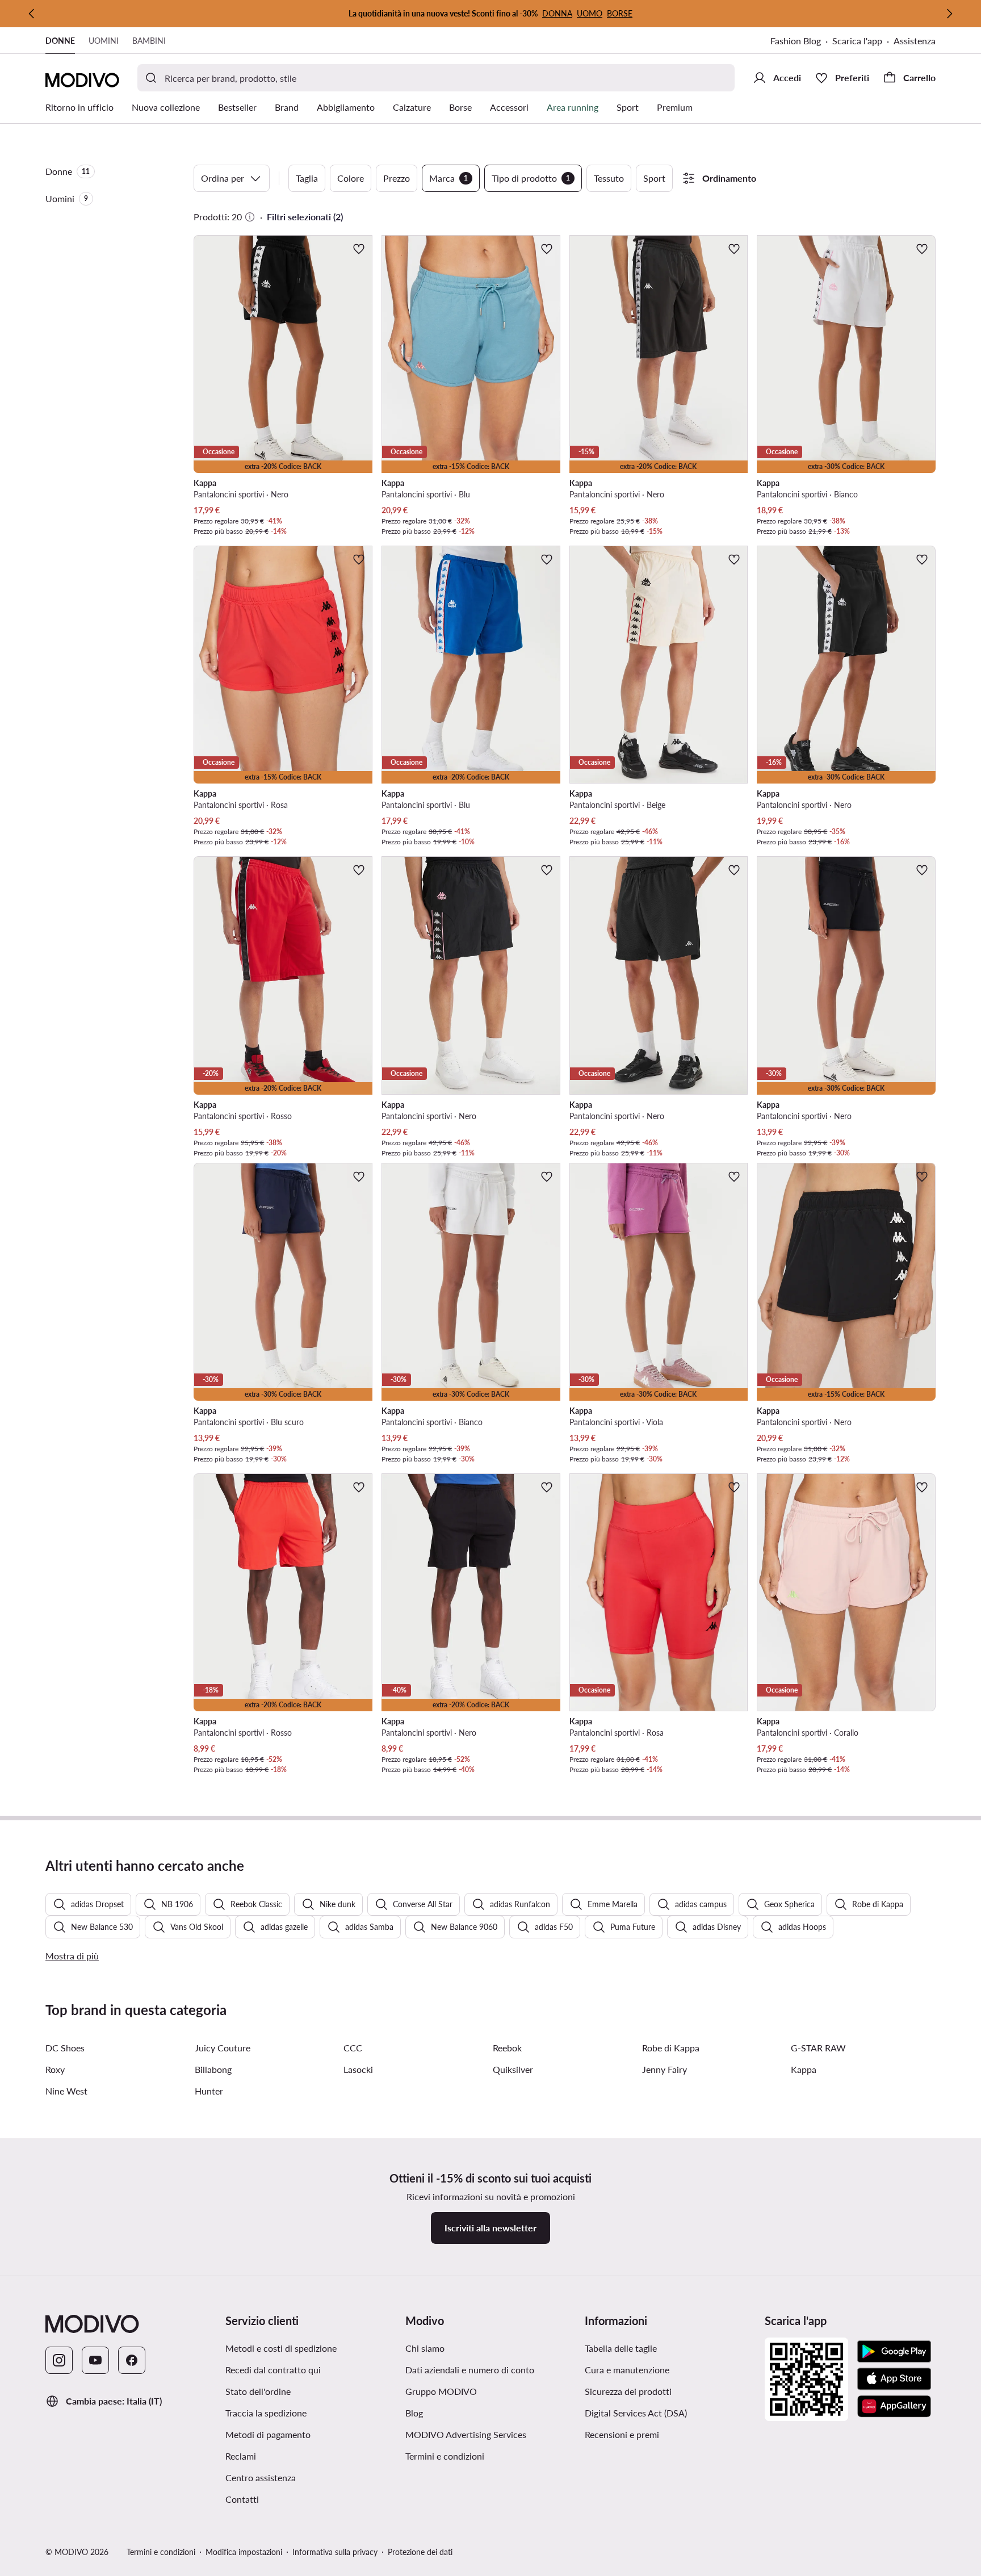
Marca (448, 178)
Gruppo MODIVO (441, 2391)
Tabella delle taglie (621, 2348)
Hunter (209, 2091)
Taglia (307, 178)
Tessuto (609, 178)
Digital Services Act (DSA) (636, 2413)
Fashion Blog (796, 41)
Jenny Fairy (665, 2069)
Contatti (242, 2499)
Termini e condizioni (445, 2456)
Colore (351, 178)
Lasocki (358, 2069)
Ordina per (223, 178)
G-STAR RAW (818, 2048)
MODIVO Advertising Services (466, 2434)
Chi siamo (425, 2348)
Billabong (213, 2069)
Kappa (804, 2069)
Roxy (55, 2069)
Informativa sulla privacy (335, 2552)
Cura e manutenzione (627, 2370)
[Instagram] (59, 2360)
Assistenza (915, 41)
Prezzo (397, 178)
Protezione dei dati (420, 2552)
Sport (654, 178)
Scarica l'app (857, 41)
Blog (414, 2413)
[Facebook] (132, 2360)
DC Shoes (65, 2048)
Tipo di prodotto (531, 178)
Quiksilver (513, 2069)
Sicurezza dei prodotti (628, 2391)
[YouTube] (95, 2360)
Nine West (66, 2091)
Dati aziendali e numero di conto (470, 2370)
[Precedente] (32, 14)
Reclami (241, 2456)
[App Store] (894, 2379)
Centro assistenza (261, 2477)
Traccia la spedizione (266, 2413)
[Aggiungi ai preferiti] (359, 249)
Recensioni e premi (622, 2434)
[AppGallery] (894, 2406)
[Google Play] (894, 2352)
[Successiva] (949, 14)
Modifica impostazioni (244, 2552)
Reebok (507, 2048)
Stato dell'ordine (258, 2391)
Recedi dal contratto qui (273, 2370)
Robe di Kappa (671, 2048)
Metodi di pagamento (268, 2434)
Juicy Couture (223, 2048)
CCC (353, 2048)
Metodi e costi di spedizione (281, 2348)
